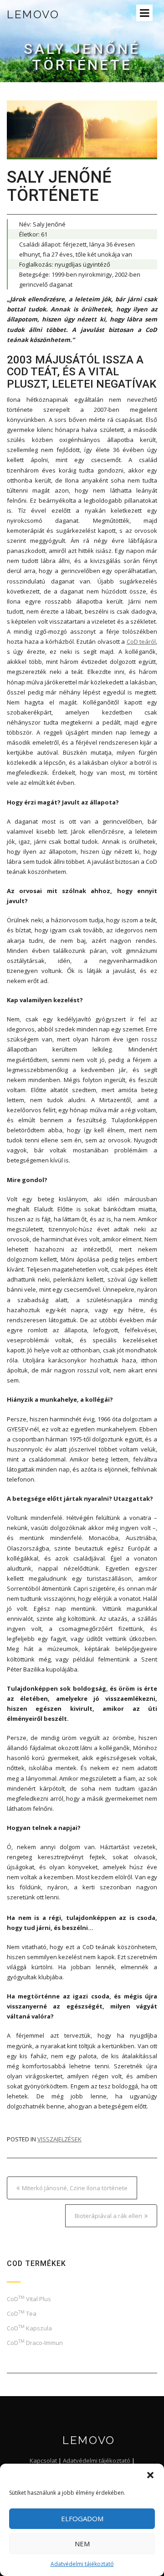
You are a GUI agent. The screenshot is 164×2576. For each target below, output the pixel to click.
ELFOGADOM (82, 2518)
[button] (150, 2475)
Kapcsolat (43, 2460)
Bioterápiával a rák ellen (108, 2216)
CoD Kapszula (29, 2328)
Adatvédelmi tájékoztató (82, 2564)
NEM (82, 2544)
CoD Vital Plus (29, 2299)
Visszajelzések (59, 2139)
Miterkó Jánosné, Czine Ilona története (75, 2188)
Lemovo (33, 14)
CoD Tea (22, 2313)
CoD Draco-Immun (35, 2343)
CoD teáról (141, 641)
